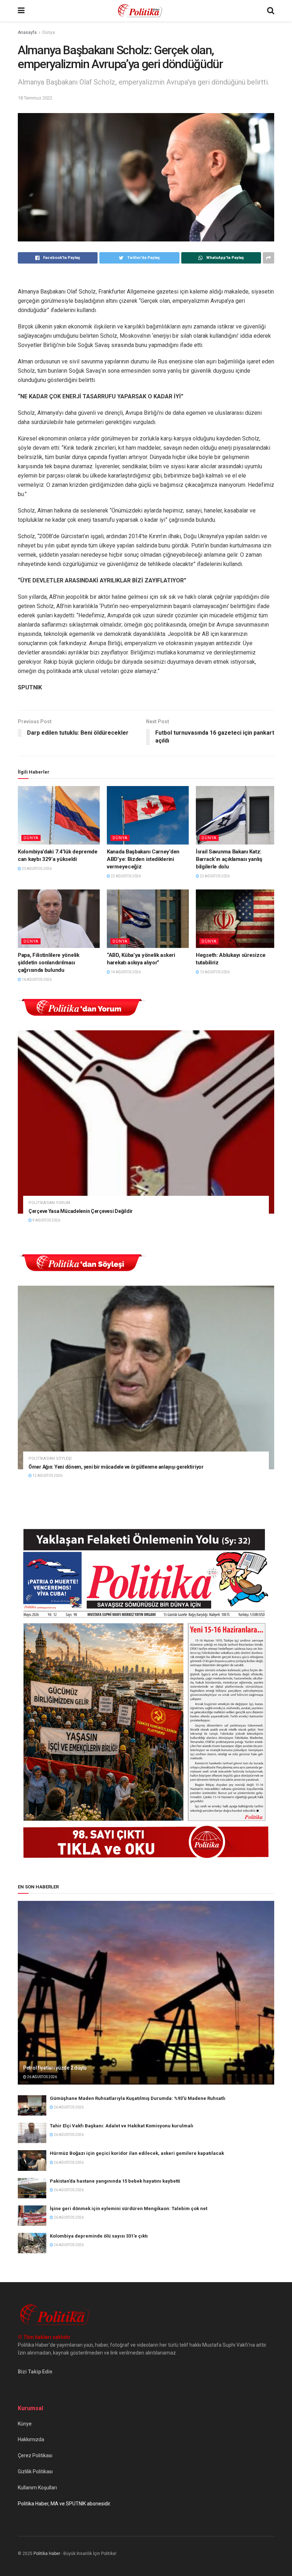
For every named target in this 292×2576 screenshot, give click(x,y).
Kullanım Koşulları (37, 2488)
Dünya (49, 32)
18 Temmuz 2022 (35, 98)
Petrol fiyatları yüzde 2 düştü (55, 2068)
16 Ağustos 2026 (36, 980)
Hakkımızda (31, 2439)
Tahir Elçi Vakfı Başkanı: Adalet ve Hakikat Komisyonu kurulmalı (122, 2126)
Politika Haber (47, 2554)
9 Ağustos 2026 (46, 1220)
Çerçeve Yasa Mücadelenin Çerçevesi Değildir (81, 1211)
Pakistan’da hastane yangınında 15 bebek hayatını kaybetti (115, 2181)
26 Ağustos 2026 (42, 2077)
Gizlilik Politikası (35, 2472)
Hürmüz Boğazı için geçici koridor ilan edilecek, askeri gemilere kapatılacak (137, 2153)
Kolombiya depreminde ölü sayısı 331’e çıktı (99, 2236)
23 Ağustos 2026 (36, 869)
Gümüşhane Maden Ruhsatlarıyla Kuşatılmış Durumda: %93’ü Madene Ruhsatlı (138, 2098)
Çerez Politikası (35, 2455)
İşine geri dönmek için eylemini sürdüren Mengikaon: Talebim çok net (129, 2208)
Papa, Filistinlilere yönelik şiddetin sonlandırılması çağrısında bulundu (49, 963)
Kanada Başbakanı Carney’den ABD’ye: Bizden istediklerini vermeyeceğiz (143, 859)
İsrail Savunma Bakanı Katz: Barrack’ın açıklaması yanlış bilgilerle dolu (229, 859)
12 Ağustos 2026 (47, 1476)
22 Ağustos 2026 (125, 876)
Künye (25, 2424)
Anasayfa (27, 32)
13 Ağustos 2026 (214, 972)
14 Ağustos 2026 (125, 972)
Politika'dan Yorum (49, 1203)
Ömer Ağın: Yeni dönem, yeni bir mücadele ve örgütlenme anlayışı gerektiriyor (116, 1467)
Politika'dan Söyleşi (50, 1458)
